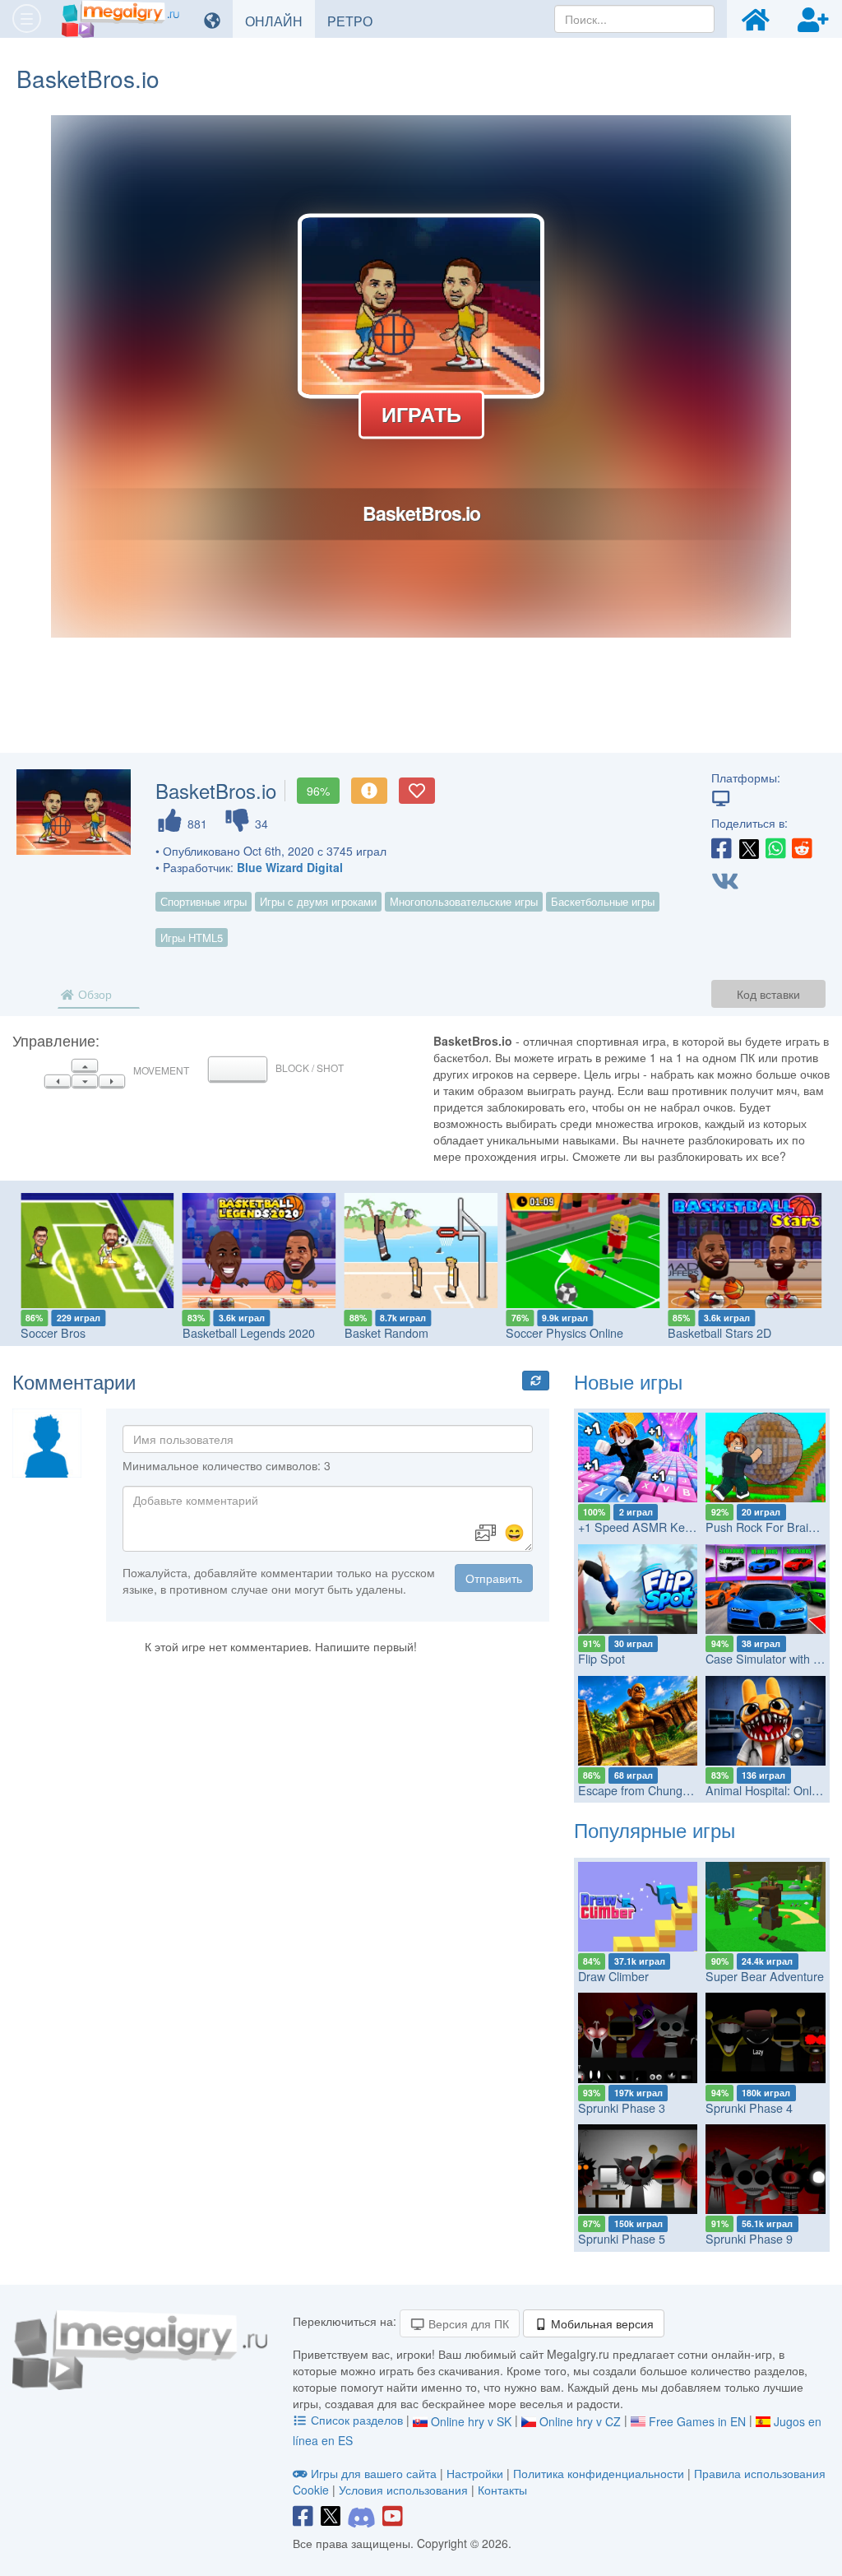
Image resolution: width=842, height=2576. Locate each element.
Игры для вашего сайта (374, 2473)
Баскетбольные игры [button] (603, 901)
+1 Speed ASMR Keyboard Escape (671, 1527)
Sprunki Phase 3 (622, 2108)
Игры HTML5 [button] (192, 938)
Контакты (502, 2490)
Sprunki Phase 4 (749, 2108)
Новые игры (628, 1381)
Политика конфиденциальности (599, 2473)
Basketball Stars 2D (719, 1333)
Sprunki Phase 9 (749, 2239)
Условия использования (403, 2490)
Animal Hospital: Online (766, 1790)
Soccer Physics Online (564, 1333)
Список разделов (357, 2420)
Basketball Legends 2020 (249, 1333)
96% (318, 791)
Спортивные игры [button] (204, 901)
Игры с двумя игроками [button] (318, 901)
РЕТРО (356, 21)
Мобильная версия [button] (601, 2323)
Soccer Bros (53, 1333)
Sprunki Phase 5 (622, 2239)
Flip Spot (601, 1659)
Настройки (477, 2473)
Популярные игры (655, 1829)
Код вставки (768, 994)
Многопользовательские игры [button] (464, 901)
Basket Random (386, 1333)
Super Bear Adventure (765, 1976)
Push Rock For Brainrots (770, 1527)
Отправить (494, 1578)
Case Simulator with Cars (772, 1659)
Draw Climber (613, 1976)
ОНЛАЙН (280, 21)
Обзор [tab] (93, 994)
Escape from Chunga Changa (656, 1790)
